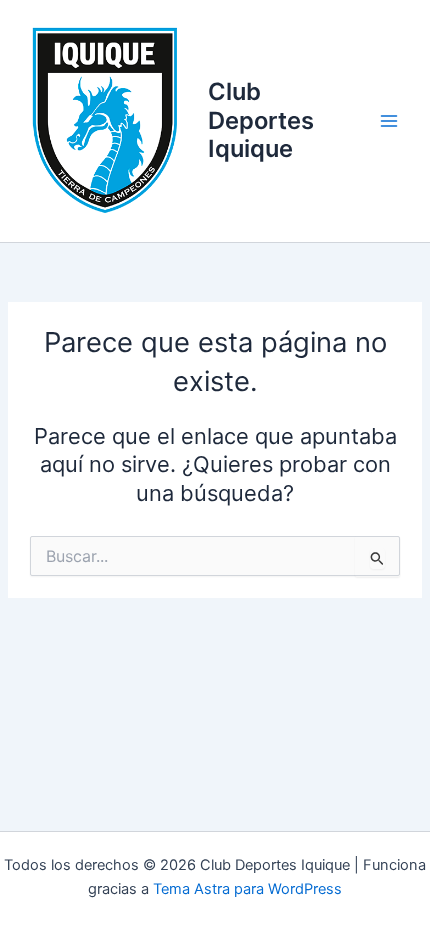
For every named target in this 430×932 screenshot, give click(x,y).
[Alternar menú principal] (389, 121)
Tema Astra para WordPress (247, 889)
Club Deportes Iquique (261, 120)
